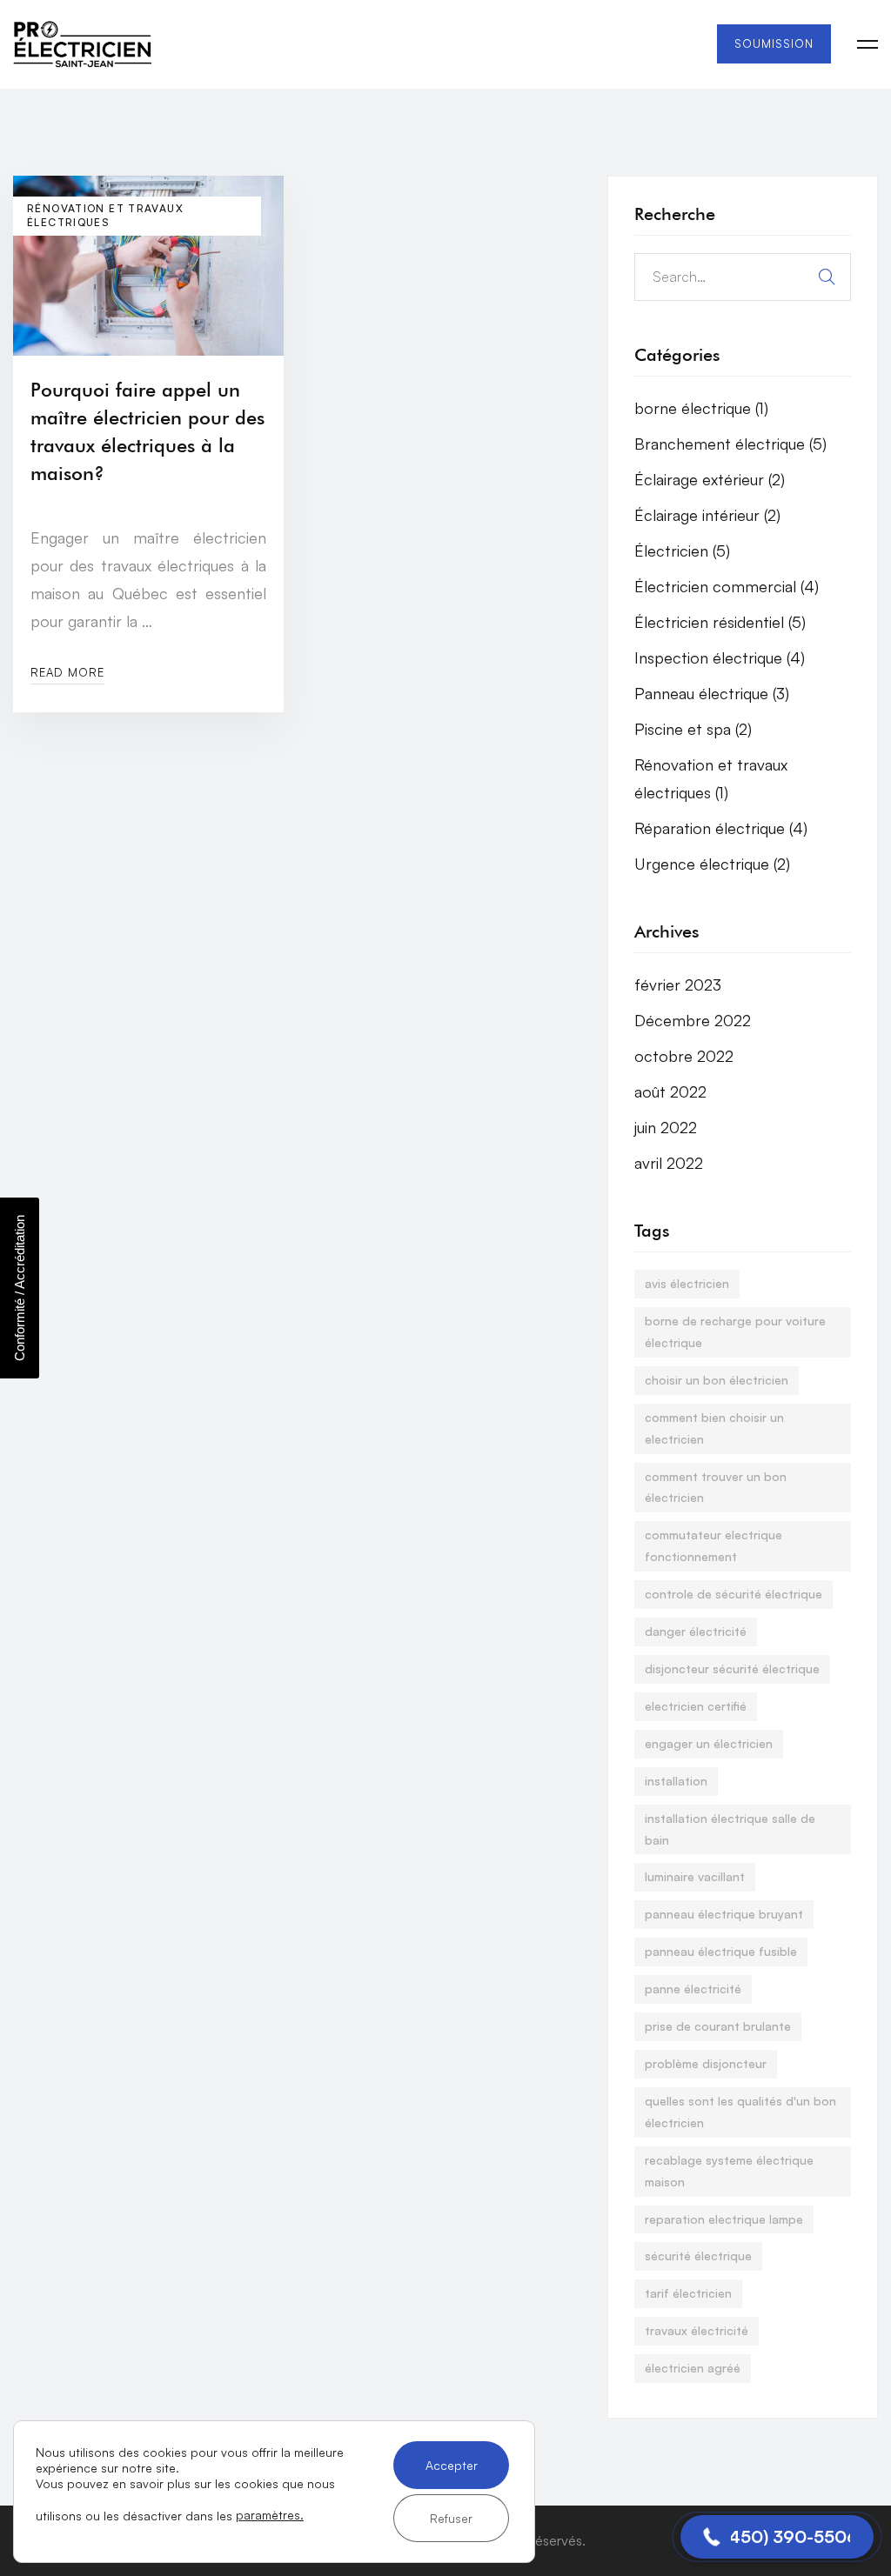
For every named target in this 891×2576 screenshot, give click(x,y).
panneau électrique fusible (721, 1951)
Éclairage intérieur (707, 515)
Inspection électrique (720, 657)
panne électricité (693, 1989)
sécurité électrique (698, 2256)
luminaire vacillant (695, 1876)
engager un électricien (709, 1743)
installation (676, 1781)
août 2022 (670, 1091)
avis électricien (687, 1283)
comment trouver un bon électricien (716, 1487)
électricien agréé (693, 2368)
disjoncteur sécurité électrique (732, 1668)
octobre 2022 (684, 1056)
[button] (777, 2537)
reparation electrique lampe (724, 2219)
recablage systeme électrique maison (729, 2171)
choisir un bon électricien (717, 1380)
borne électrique (701, 408)
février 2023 (678, 984)
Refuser (451, 2518)
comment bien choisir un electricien (714, 1428)
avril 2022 (669, 1163)
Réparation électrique (721, 828)
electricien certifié (696, 1706)
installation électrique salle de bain (730, 1829)
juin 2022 (666, 1127)
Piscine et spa (693, 729)
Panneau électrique (712, 693)
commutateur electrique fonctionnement (713, 1545)
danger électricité (696, 1631)
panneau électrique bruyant (724, 1914)
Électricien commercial (727, 586)
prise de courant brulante (718, 2026)
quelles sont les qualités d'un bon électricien (740, 2112)
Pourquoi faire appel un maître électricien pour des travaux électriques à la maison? (147, 431)
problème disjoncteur (706, 2063)
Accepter (452, 2465)
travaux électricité (697, 2330)
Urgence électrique (712, 864)
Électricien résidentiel (720, 622)
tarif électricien (688, 2293)
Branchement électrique (730, 444)
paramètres (268, 2515)
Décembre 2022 (693, 1020)
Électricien (682, 551)
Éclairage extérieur (710, 479)
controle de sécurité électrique (734, 1594)
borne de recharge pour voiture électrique (735, 1331)
